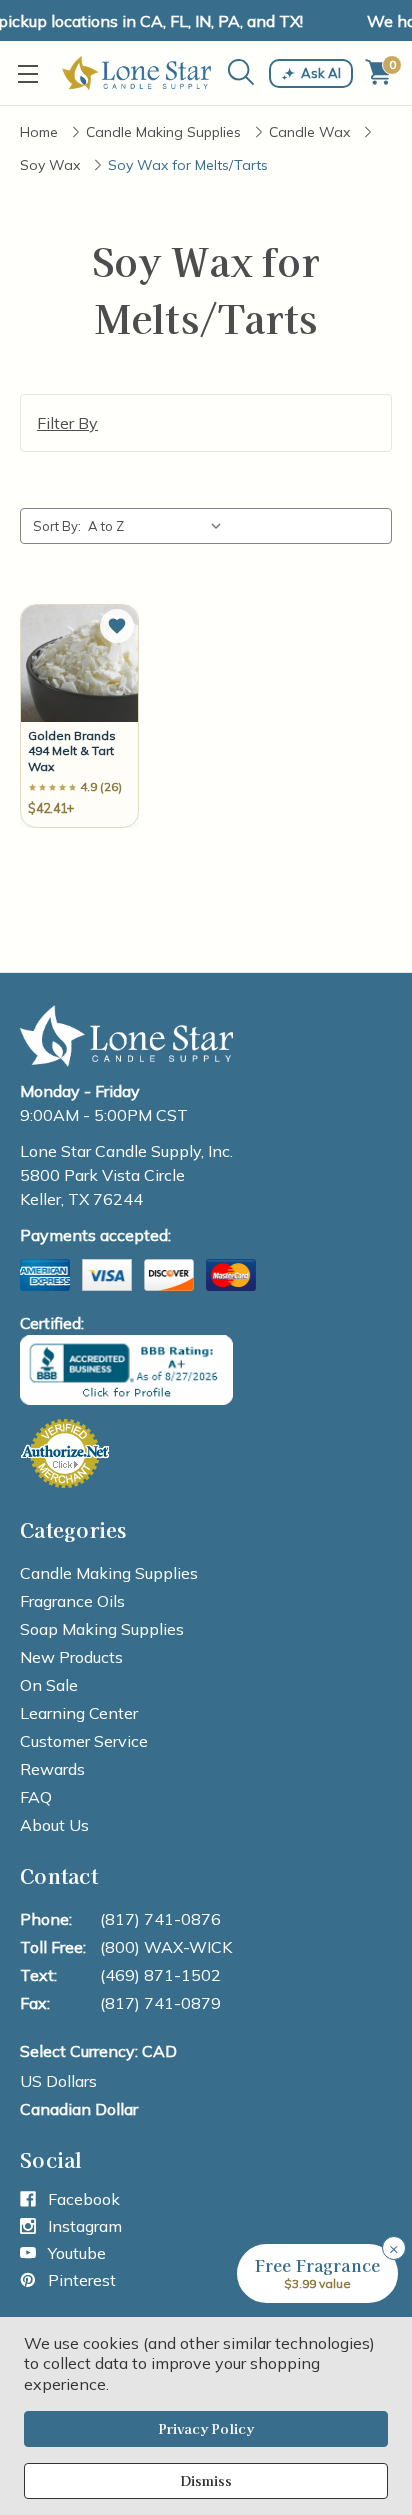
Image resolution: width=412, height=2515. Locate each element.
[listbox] (159, 526)
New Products (71, 1657)
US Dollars (58, 2081)
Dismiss (206, 2480)
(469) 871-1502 (160, 1975)
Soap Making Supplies (102, 1629)
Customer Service (84, 1741)
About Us (54, 1825)
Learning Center (79, 1713)
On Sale (49, 1685)
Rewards (52, 1769)
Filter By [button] (67, 423)
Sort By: (57, 526)
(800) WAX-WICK (166, 1947)
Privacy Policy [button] (206, 2428)
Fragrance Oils (72, 1601)
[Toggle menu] (32, 73)
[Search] (241, 72)
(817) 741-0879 (160, 2003)
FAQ (36, 1797)
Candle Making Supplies (109, 1573)
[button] (117, 626)
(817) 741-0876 (160, 1919)
